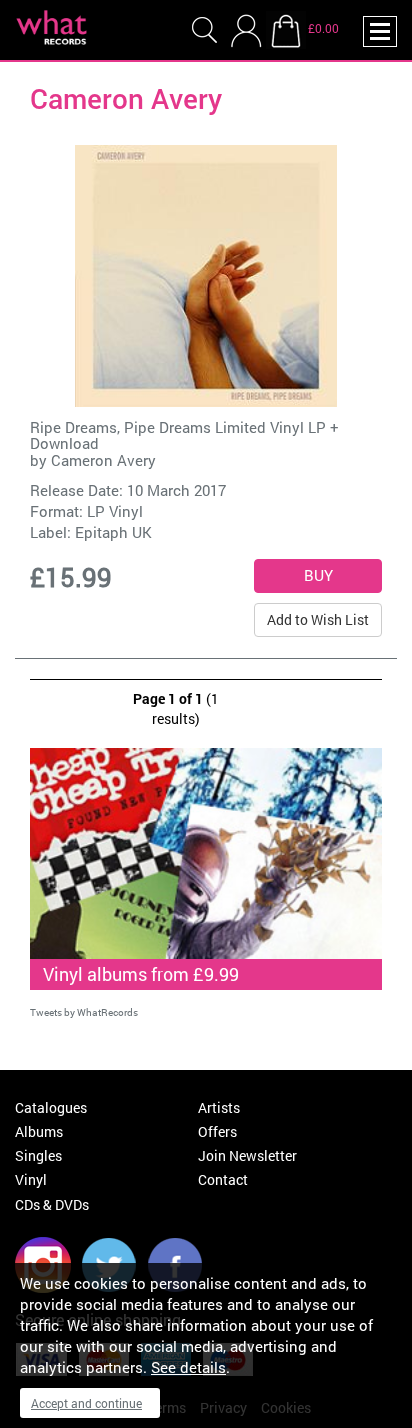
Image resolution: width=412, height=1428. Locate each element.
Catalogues (51, 1107)
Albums (39, 1131)
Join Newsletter (247, 1155)
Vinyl (31, 1179)
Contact (223, 1179)
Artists (219, 1107)
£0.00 (323, 28)
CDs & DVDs (52, 1204)
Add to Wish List (318, 619)
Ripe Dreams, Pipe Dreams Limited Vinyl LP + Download (184, 435)
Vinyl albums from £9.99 (141, 974)
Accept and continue (86, 1403)
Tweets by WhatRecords (84, 1012)
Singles (38, 1155)
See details (188, 1367)
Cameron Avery (103, 460)
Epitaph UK (113, 532)
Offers (217, 1131)
